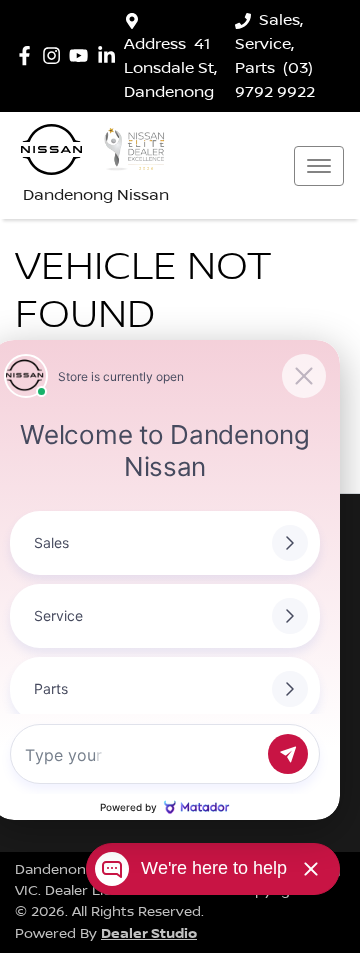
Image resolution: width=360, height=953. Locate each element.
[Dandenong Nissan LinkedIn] (110, 55)
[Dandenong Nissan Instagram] (55, 55)
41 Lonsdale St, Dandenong (170, 68)
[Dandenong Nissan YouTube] (82, 55)
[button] (319, 166)
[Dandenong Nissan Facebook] (28, 55)
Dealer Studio (149, 933)
